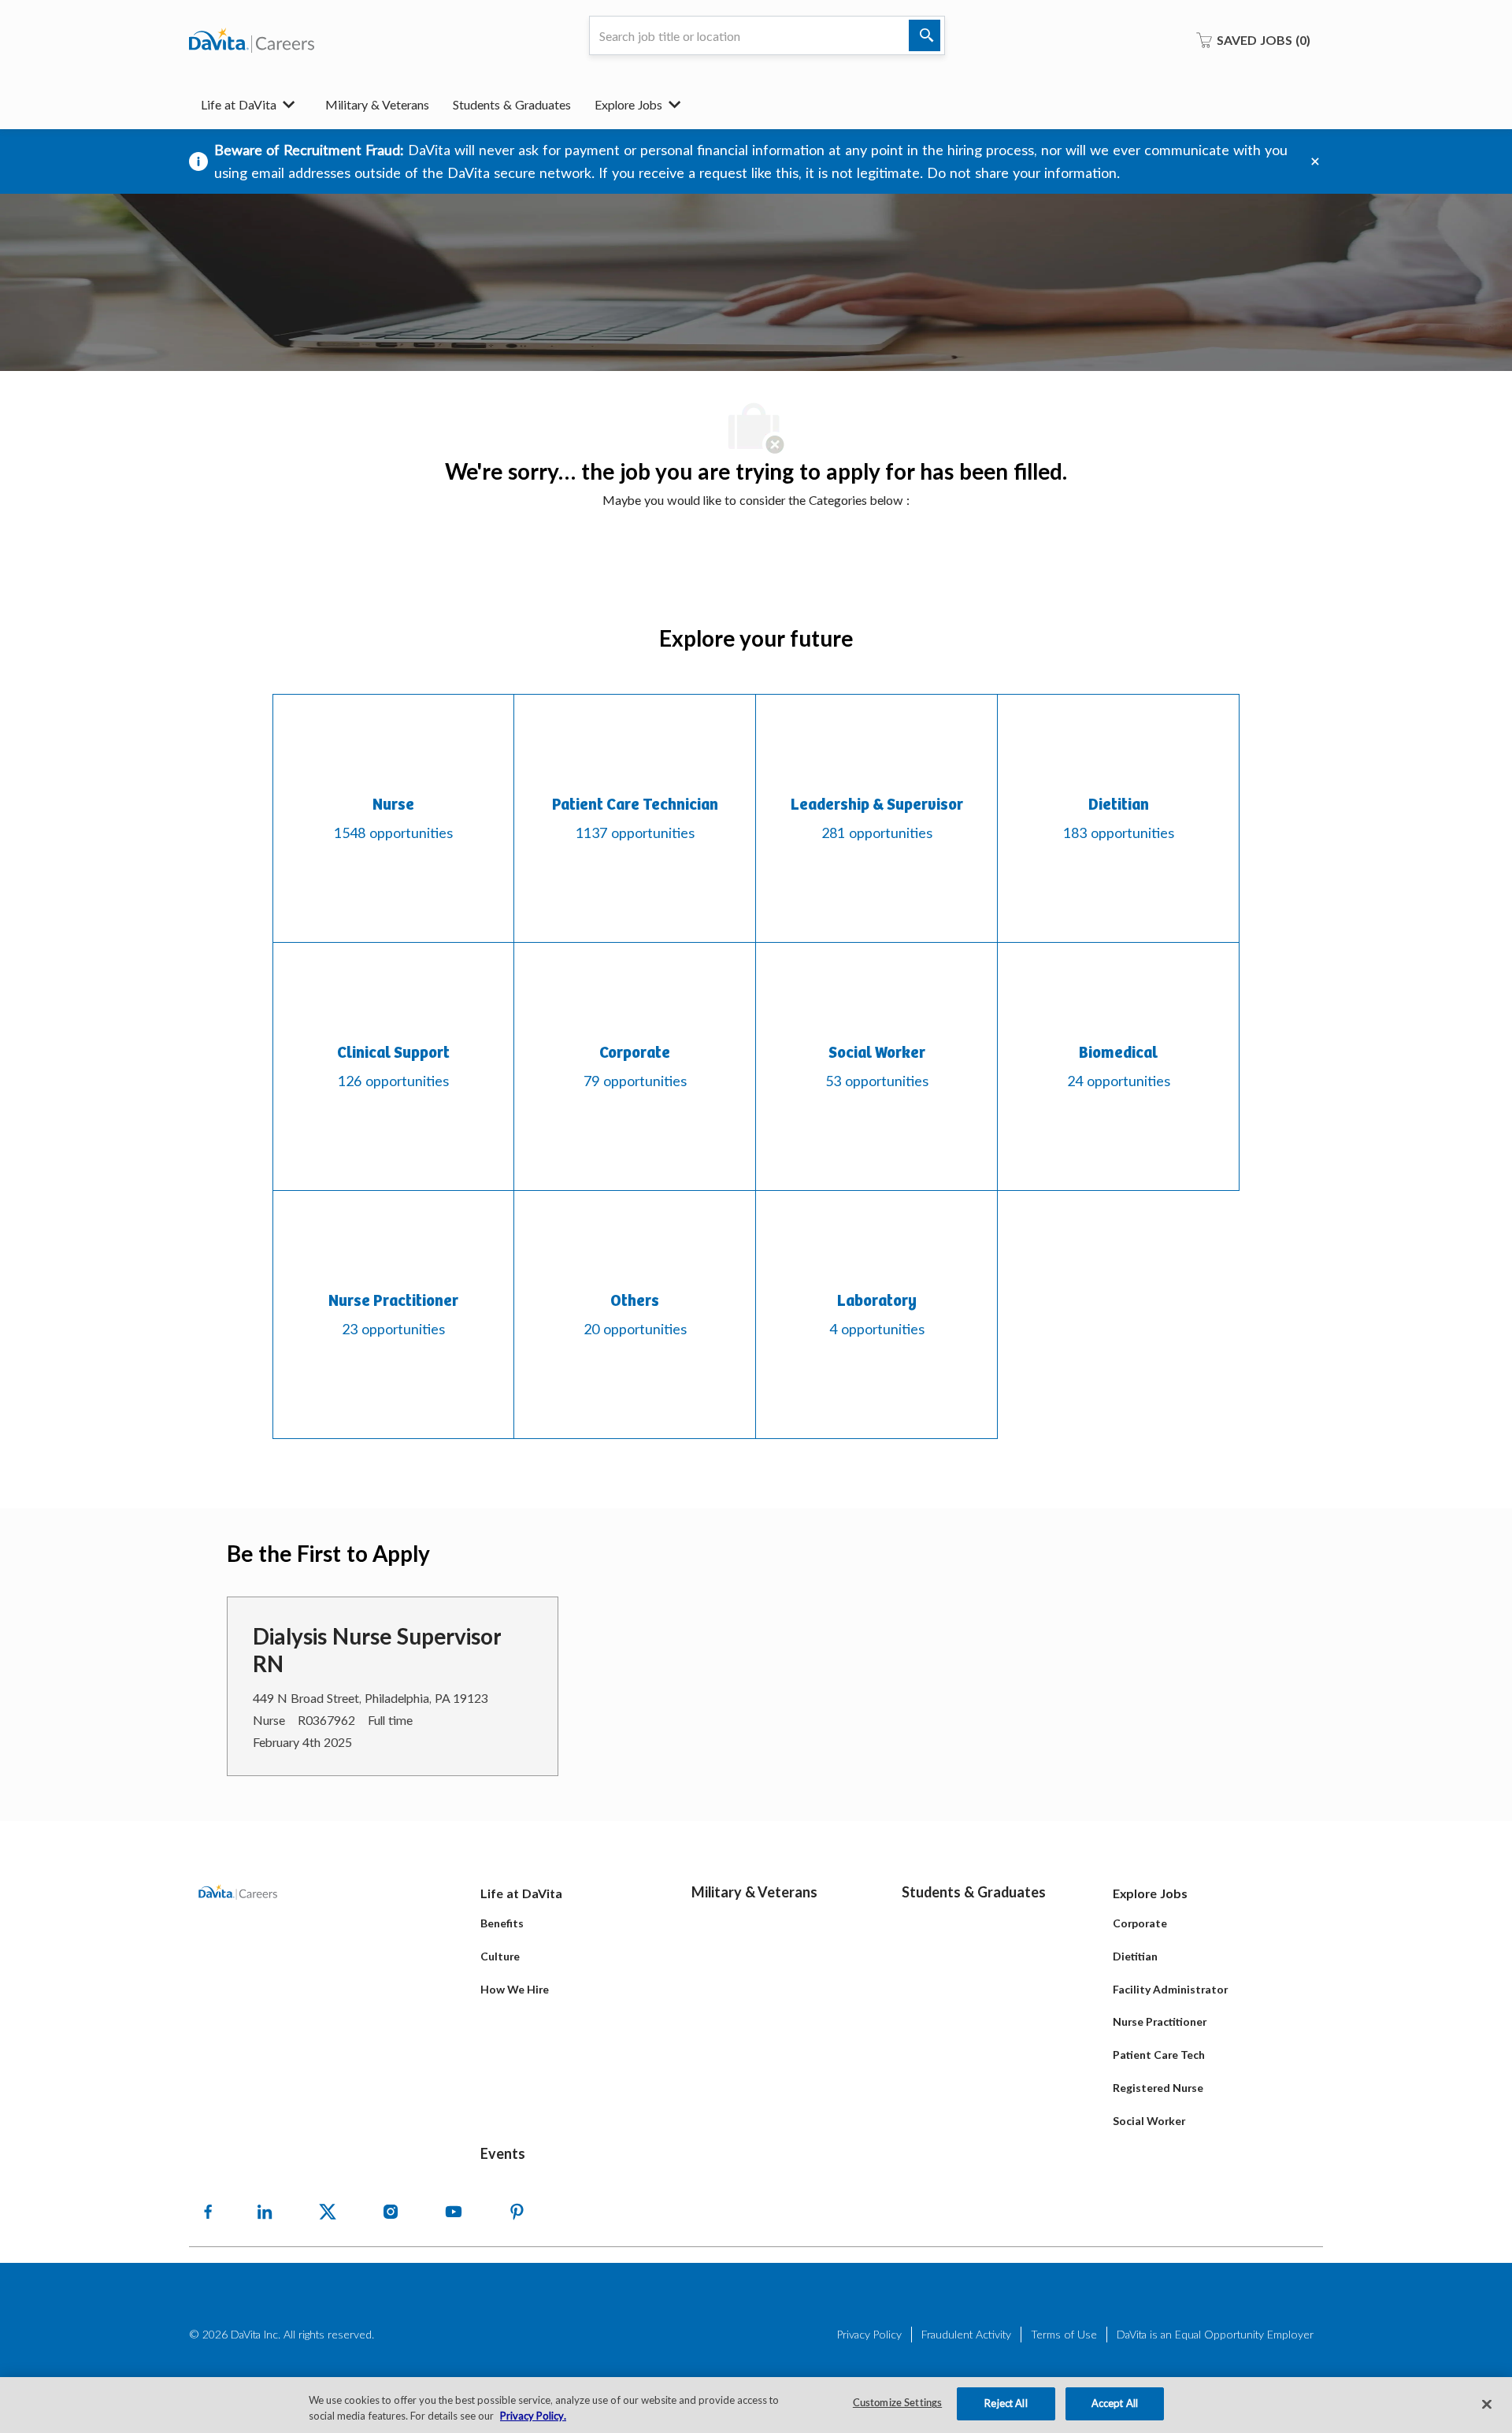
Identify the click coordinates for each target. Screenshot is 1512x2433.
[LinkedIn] (265, 2212)
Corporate (1140, 1923)
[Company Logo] (252, 40)
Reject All (1006, 2403)
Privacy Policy (869, 2334)
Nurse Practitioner (1160, 2021)
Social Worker (1149, 2121)
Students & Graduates (512, 104)
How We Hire (515, 1989)
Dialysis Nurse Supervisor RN (377, 1650)
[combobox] (767, 35)
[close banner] (1315, 161)
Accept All (1115, 2403)
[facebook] (208, 2212)
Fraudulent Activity (966, 2334)
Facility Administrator (1170, 1989)
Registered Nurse (1158, 2088)
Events (503, 2153)
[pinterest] (517, 2212)
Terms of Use (1064, 2334)
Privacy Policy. (533, 2416)
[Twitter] (328, 2212)
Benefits (502, 1923)
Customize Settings (897, 2403)
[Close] (1487, 2404)
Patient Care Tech (1159, 2055)
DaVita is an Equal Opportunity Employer (1215, 2334)
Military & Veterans (377, 104)
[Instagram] (391, 2212)
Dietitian (1135, 1956)
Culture (500, 1956)
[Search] (925, 35)
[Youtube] (454, 2212)
